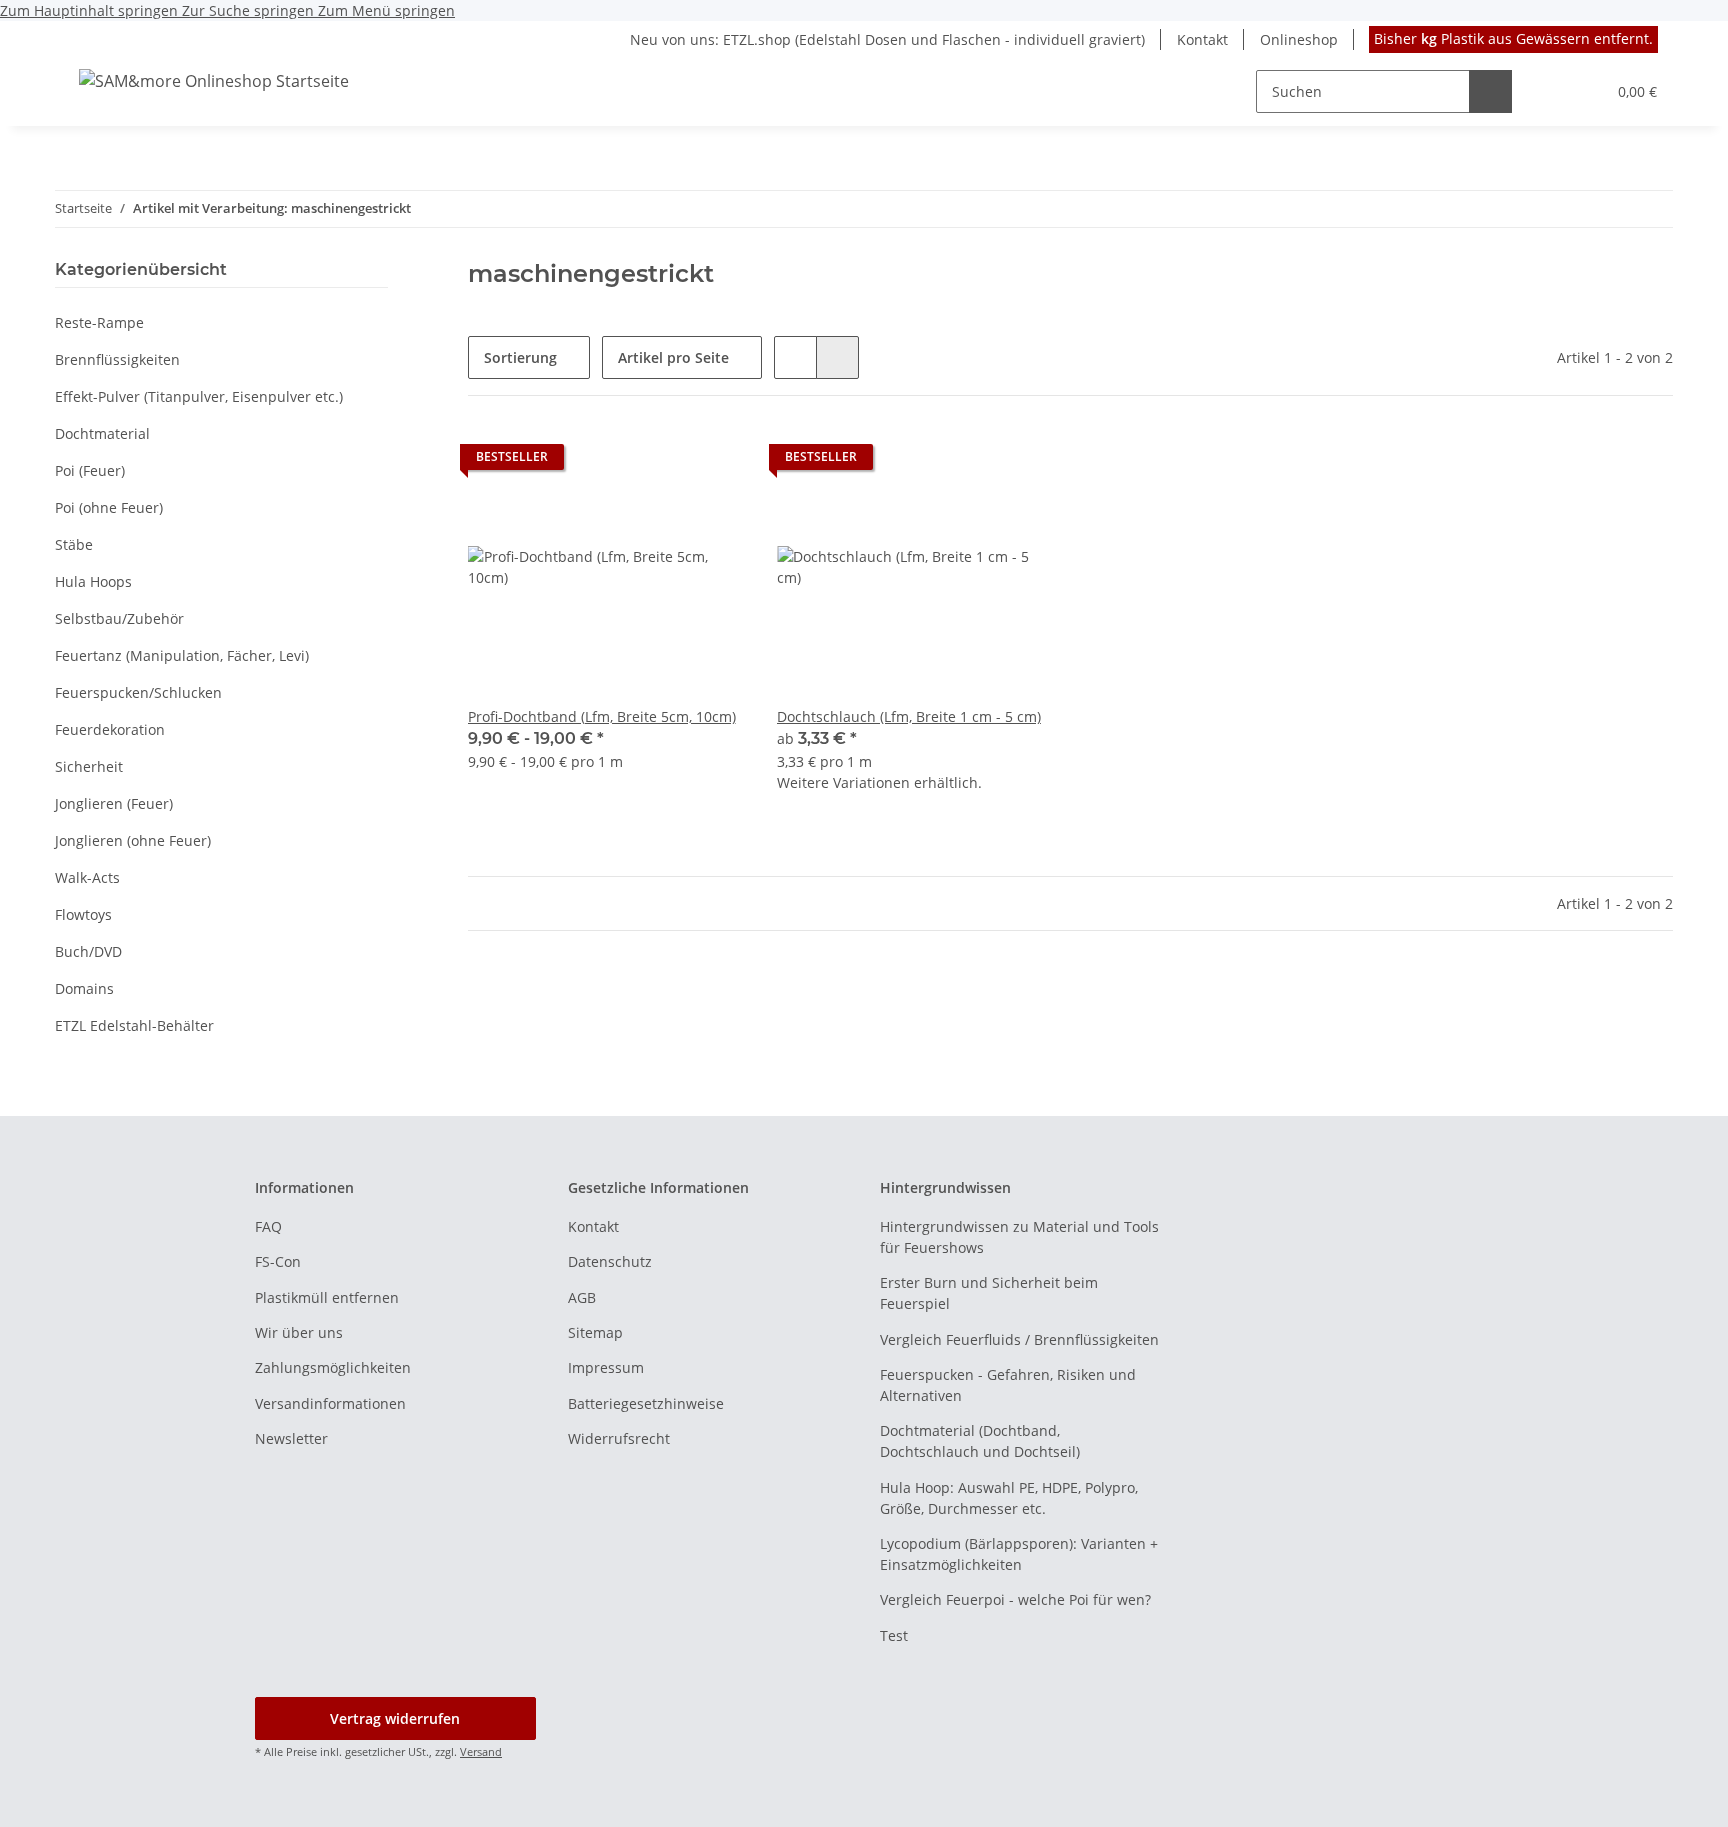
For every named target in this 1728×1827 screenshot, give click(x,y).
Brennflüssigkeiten (117, 359)
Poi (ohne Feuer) (109, 507)
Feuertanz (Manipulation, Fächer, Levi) (182, 655)
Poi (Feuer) (90, 470)
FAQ (268, 1226)
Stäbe (74, 544)
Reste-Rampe (99, 322)
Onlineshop (1299, 39)
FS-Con (278, 1261)
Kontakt (1202, 39)
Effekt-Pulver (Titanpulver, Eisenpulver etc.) (199, 396)
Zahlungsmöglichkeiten (333, 1367)
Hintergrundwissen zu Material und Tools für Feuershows (1019, 1237)
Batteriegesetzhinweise (646, 1403)
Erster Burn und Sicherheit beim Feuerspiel (989, 1293)
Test (894, 1635)
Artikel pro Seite (673, 357)
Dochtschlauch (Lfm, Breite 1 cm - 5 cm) (909, 716)
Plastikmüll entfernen (327, 1297)
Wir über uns (299, 1332)
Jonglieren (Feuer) (114, 803)
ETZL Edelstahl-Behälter (134, 1025)
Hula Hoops (93, 581)
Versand (481, 1751)
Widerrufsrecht (619, 1438)
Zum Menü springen (386, 10)
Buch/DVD (88, 951)
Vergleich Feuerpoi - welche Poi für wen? (1015, 1599)
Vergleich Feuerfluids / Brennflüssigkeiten (1019, 1339)
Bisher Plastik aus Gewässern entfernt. (1513, 38)
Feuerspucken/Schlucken (138, 692)
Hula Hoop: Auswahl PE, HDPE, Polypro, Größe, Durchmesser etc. (1009, 1498)
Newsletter (291, 1438)
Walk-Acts (87, 877)
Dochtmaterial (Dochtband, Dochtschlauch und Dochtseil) (980, 1441)
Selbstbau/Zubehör (119, 618)
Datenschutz (610, 1261)
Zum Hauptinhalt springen (91, 10)
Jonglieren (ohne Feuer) (133, 840)
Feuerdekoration (110, 729)
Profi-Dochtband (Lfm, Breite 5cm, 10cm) (602, 716)
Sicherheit (89, 766)
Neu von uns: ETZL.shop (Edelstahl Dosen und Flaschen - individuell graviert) (887, 39)
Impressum (606, 1367)
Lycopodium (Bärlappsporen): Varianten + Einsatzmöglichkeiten (1019, 1554)
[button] (1549, 91)
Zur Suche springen (250, 10)
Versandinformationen (330, 1403)
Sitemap (595, 1332)
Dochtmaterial (102, 433)
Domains (84, 988)
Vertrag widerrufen (395, 1718)
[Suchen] (1490, 91)
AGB (582, 1297)
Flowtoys (83, 914)
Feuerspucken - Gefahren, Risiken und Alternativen (1008, 1385)
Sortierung (520, 357)
